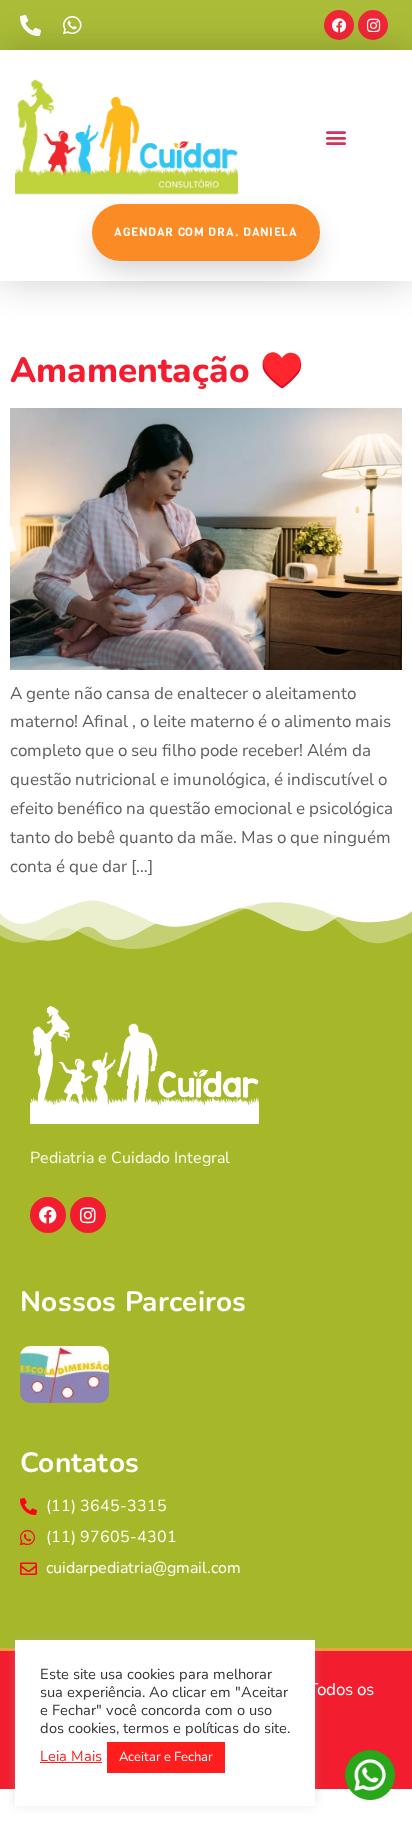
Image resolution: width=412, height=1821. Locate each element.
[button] (335, 137)
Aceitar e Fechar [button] (166, 1757)
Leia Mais (71, 1756)
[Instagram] (373, 25)
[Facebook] (339, 25)
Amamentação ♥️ (157, 370)
